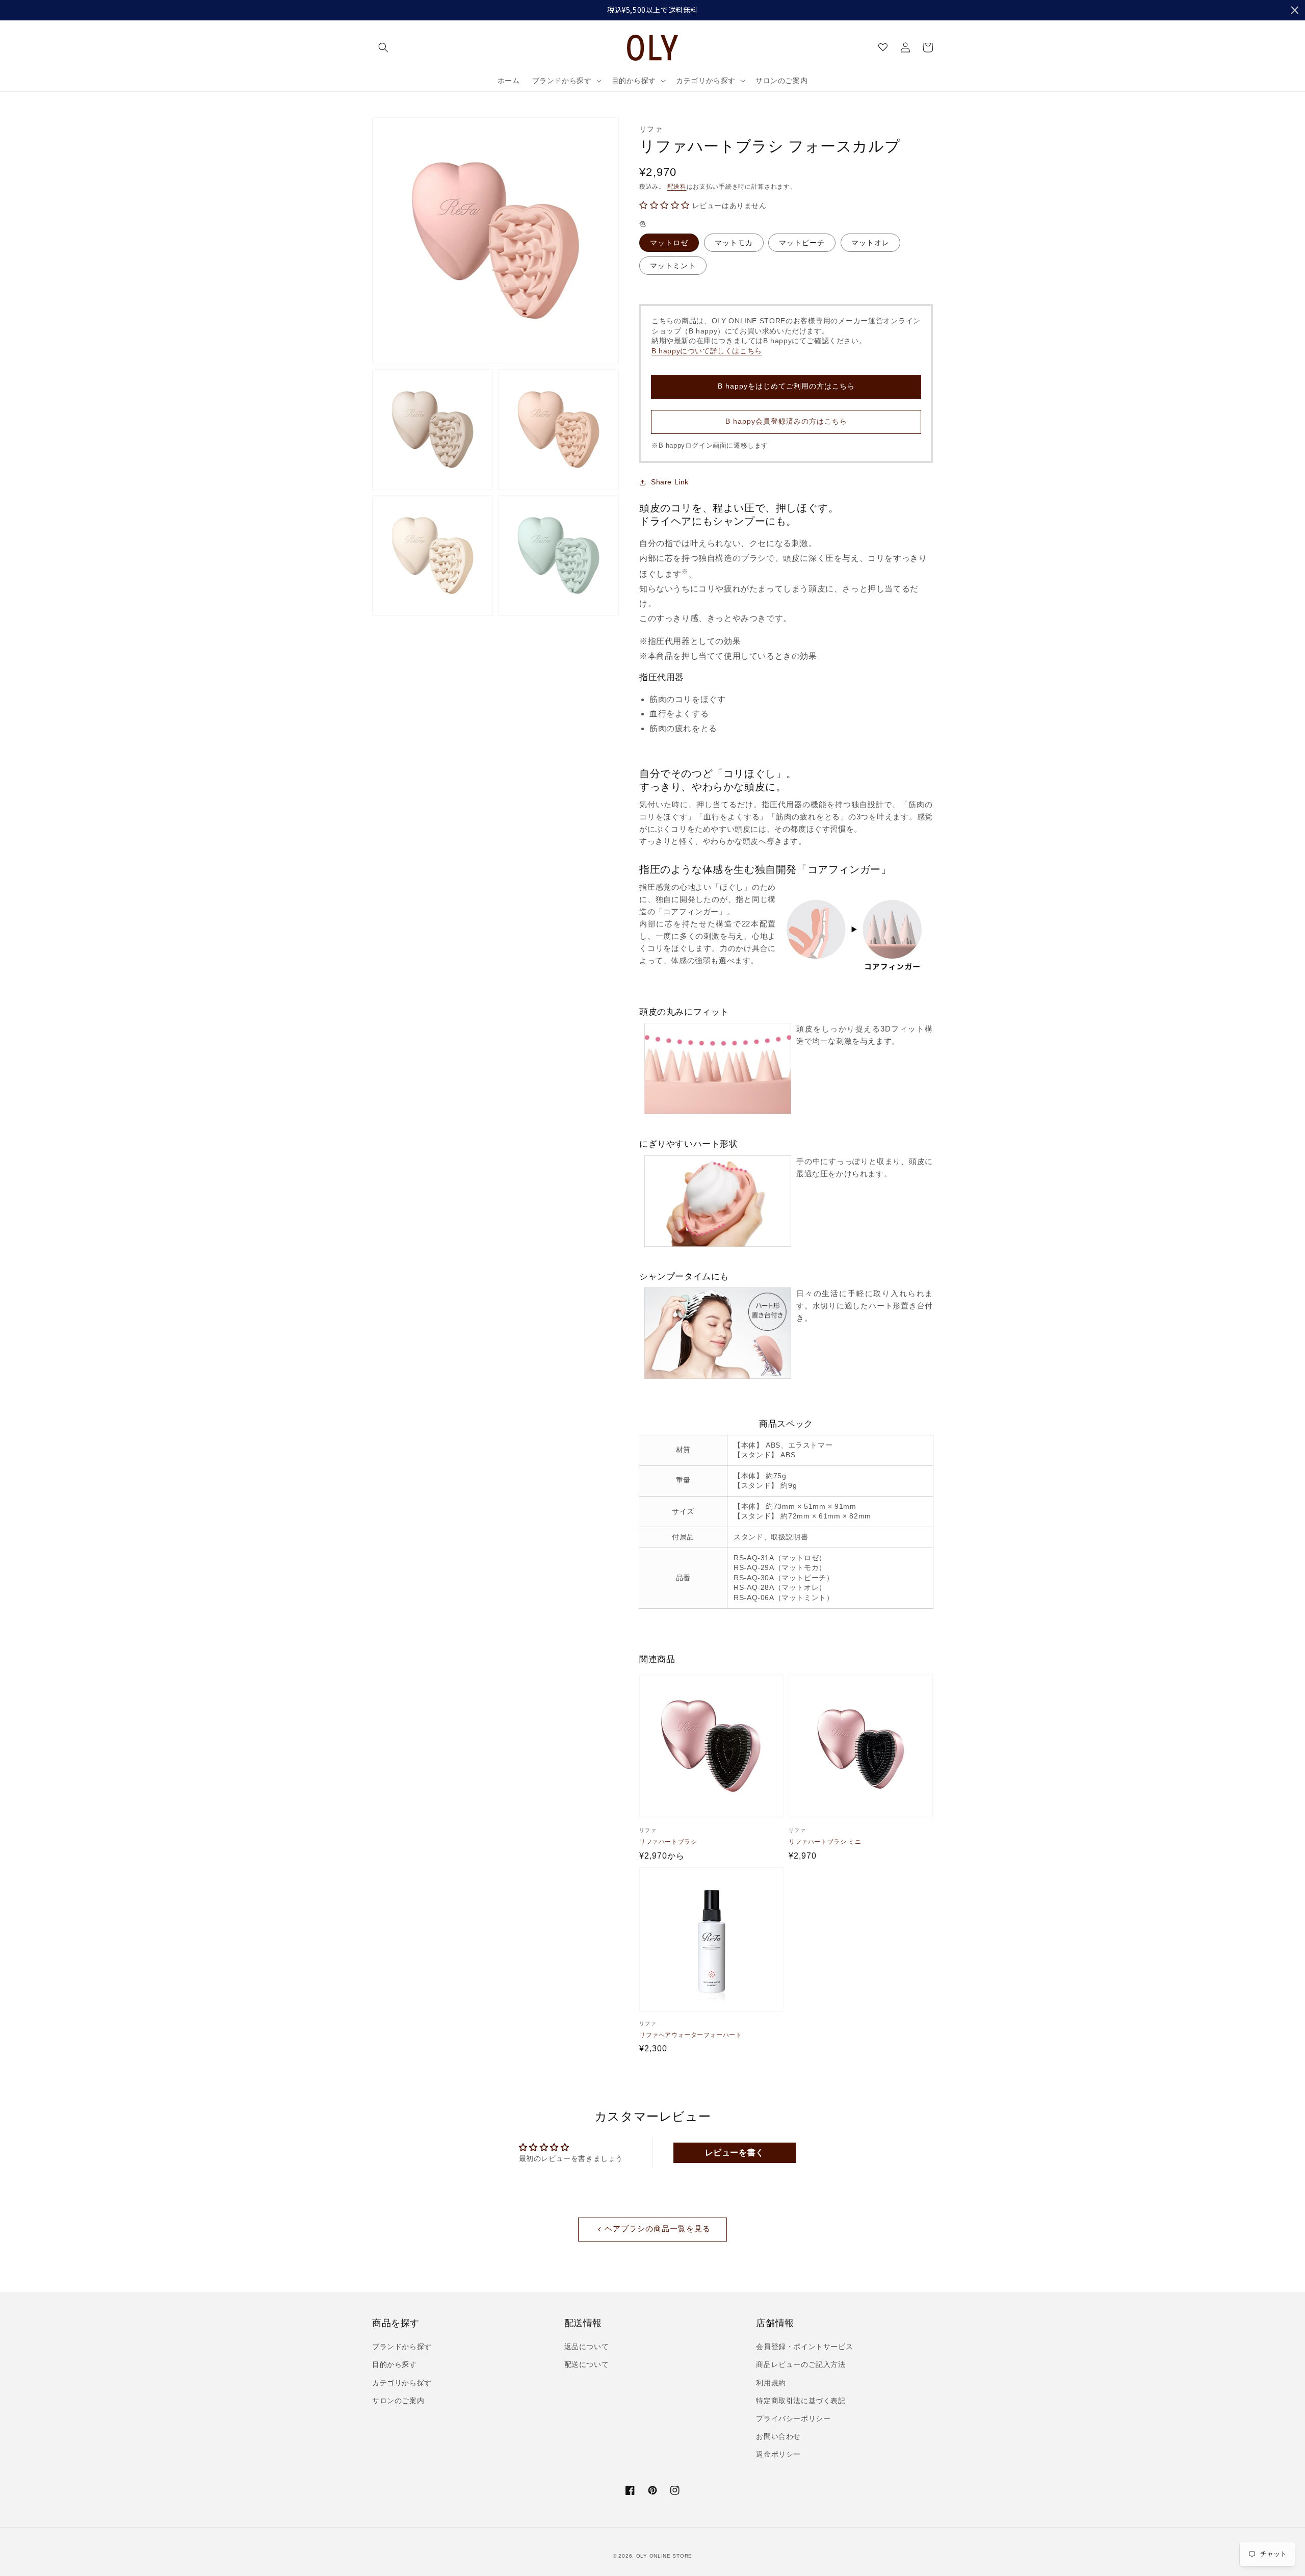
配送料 (677, 187)
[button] (383, 47)
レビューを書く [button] (735, 2153)
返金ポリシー (778, 2454)
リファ (651, 129)
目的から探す (395, 2364)
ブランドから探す (402, 2347)
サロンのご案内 (398, 2401)
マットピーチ (802, 243)
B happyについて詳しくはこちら (707, 351)
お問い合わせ (778, 2436)
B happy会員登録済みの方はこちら (786, 421)
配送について (587, 2364)
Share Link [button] (670, 482)
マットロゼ (669, 243)
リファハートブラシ (668, 1842)
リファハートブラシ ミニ (825, 1842)
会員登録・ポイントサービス (804, 2347)
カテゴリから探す (402, 2383)
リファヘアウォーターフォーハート (691, 2035)
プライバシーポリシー (793, 2418)
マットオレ (870, 243)
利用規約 (771, 2383)
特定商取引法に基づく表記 (801, 2401)
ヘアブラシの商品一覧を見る (658, 2229)
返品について (587, 2347)
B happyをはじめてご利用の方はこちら (786, 386)
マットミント (673, 266)
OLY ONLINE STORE (664, 2556)
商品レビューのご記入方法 (801, 2364)
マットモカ (734, 243)
